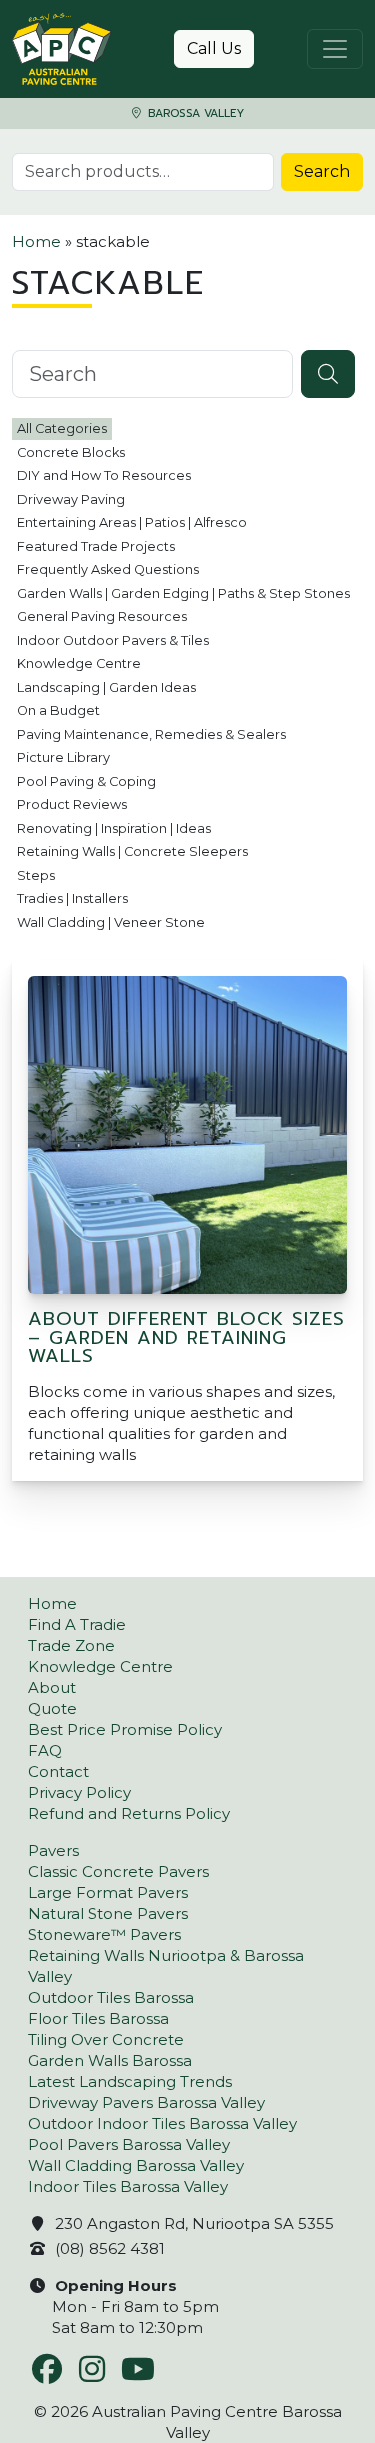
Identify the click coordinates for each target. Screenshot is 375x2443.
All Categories (62, 428)
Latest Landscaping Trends (130, 2081)
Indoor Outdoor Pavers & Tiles (113, 640)
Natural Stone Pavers (108, 1913)
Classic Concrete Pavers (118, 1871)
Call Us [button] (214, 48)
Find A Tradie (77, 1624)
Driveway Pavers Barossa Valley (146, 2102)
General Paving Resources (102, 616)
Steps (36, 875)
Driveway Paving (71, 499)
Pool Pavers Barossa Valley (129, 2144)
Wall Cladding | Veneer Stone (111, 922)
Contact (58, 1771)
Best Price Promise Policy (125, 1729)
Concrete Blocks (71, 452)
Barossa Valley (194, 113)
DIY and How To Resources (104, 475)
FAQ (45, 1750)
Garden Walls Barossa (110, 2060)
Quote (52, 1708)
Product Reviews (72, 804)
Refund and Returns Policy (129, 1813)
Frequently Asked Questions (108, 569)
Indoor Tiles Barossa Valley (128, 2186)
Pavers (53, 1850)
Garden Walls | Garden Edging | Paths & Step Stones (183, 593)
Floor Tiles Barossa (98, 2018)
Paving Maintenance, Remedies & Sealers (151, 734)
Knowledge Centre (79, 663)
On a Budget (58, 710)
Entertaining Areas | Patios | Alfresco (132, 522)
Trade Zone (71, 1645)
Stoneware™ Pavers (104, 1934)
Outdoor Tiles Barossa (111, 1997)
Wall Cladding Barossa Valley (136, 2165)
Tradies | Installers (72, 898)
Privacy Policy (79, 1792)
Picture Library (63, 757)
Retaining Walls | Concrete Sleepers (132, 851)
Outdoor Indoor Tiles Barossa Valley (162, 2123)
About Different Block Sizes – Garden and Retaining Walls (186, 1337)
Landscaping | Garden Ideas (106, 687)
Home (36, 241)
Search (322, 171)
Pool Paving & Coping (86, 781)
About (52, 1687)
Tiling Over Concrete (106, 2039)
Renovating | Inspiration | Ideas (114, 828)
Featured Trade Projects (96, 546)
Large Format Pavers (108, 1892)
